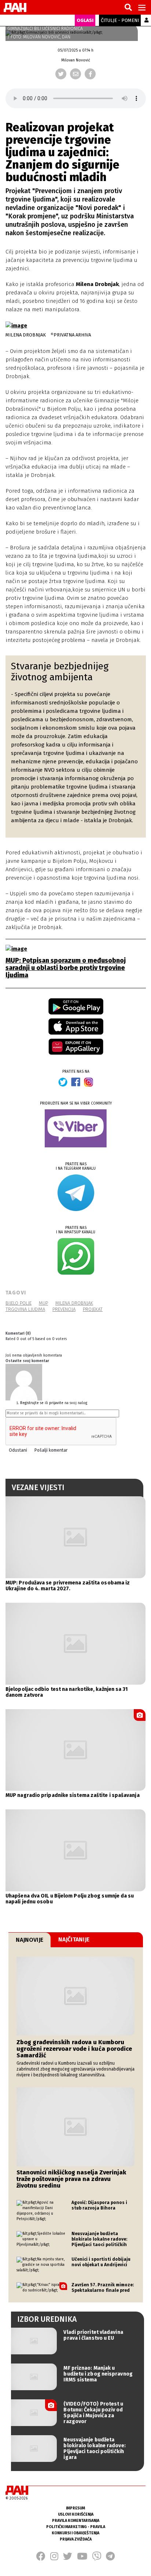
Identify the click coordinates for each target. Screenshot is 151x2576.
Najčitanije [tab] (74, 1939)
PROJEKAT (93, 1309)
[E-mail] (75, 74)
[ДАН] (15, 7)
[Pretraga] (128, 8)
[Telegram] (110, 2558)
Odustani (18, 1450)
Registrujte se (32, 1403)
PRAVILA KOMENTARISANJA (76, 2521)
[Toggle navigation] (142, 7)
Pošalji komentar (51, 1450)
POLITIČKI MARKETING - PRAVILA (76, 2527)
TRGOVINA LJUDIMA (25, 1309)
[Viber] (97, 2558)
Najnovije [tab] (30, 1940)
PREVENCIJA (64, 1309)
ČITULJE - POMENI (120, 20)
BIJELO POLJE (19, 1303)
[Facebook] (90, 74)
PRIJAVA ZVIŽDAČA (76, 2539)
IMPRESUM (75, 2508)
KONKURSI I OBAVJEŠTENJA (75, 2533)
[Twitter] (61, 74)
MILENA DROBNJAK (74, 1303)
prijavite (56, 1403)
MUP (43, 1303)
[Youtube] (82, 2558)
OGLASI (85, 20)
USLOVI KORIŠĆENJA (76, 2514)
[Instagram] (54, 2558)
